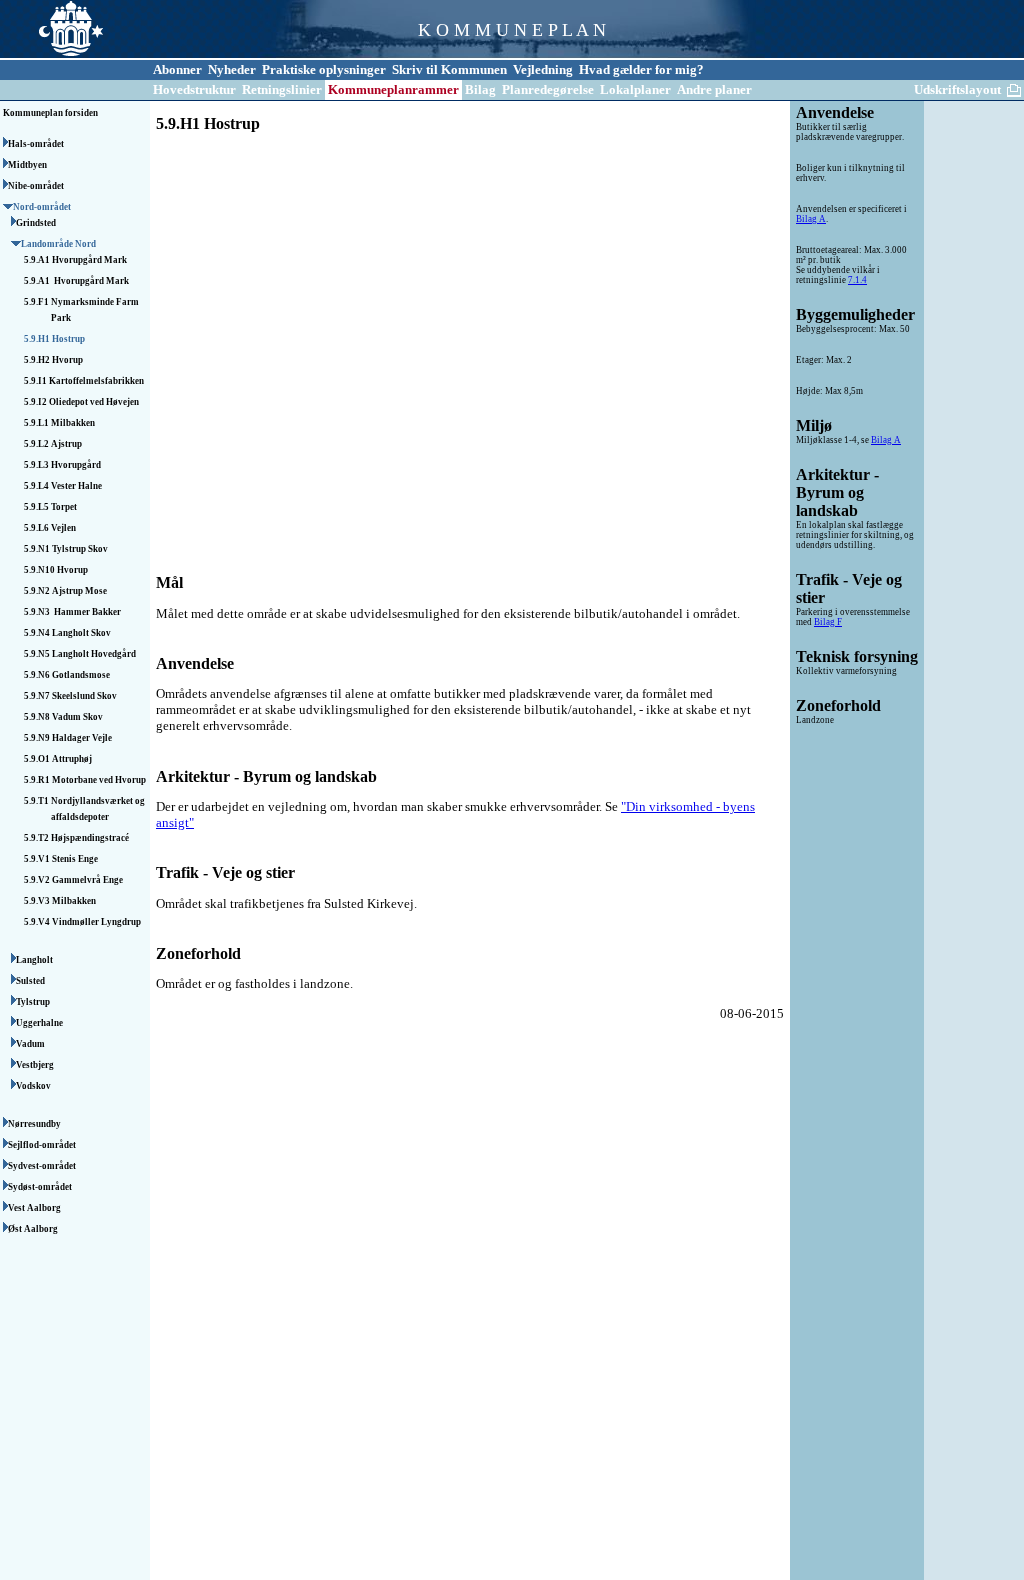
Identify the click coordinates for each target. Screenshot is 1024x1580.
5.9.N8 (38, 717)
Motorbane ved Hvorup (99, 780)
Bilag (480, 89)
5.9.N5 (38, 654)
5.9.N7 (38, 696)
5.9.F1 (37, 302)
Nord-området (43, 207)
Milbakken (73, 423)
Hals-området (37, 144)
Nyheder (232, 69)
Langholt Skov (81, 633)
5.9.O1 (38, 759)
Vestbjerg (36, 1065)
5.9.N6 (38, 675)
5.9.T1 (37, 801)
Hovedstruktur (194, 89)
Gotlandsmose (81, 675)
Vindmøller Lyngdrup (96, 922)
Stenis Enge (75, 859)
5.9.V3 (38, 901)
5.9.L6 (37, 528)
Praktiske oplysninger (324, 69)
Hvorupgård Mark (89, 260)
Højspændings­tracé (90, 838)
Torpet (64, 507)
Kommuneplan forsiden (50, 113)
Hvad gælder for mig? (641, 69)
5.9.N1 (38, 549)
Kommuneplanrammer (393, 89)
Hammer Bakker (87, 612)
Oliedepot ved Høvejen (94, 402)
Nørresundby (35, 1124)
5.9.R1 (38, 780)
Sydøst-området (41, 1187)
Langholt (35, 960)
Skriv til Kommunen (449, 69)
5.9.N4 (38, 633)
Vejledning (543, 69)
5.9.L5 (37, 507)
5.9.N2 (38, 591)
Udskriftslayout (957, 89)
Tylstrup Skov (80, 549)
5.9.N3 (39, 612)
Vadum (31, 1044)
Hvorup (67, 360)
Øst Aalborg (34, 1229)
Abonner (177, 69)
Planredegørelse (548, 89)
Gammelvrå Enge (87, 880)
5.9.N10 (40, 570)
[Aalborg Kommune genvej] (52, 55)
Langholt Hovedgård (94, 654)
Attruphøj (72, 759)
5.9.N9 (38, 738)
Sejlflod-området (43, 1145)
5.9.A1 (38, 260)
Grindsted (37, 223)
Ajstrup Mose (79, 591)
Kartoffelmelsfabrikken (96, 381)
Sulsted (31, 981)
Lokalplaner (635, 89)
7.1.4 (857, 280)
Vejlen (63, 528)
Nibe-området (37, 186)
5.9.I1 (36, 381)
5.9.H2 (38, 360)
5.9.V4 (38, 922)
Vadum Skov (77, 717)
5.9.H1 (38, 339)
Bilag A (811, 219)
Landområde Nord (59, 244)
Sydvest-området (43, 1166)
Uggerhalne (40, 1023)
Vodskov (34, 1086)
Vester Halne (76, 486)
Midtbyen (28, 165)
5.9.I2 (36, 402)
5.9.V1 (38, 859)
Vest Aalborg (35, 1208)
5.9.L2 (37, 444)
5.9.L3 (37, 465)
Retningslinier (282, 89)
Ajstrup (66, 444)
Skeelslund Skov (84, 696)
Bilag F (828, 622)
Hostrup (68, 339)
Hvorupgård (76, 465)
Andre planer (714, 89)
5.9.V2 (38, 880)
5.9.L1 (37, 423)
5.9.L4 (37, 486)
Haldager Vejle (82, 738)
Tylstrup (34, 1002)
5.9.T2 (37, 838)
